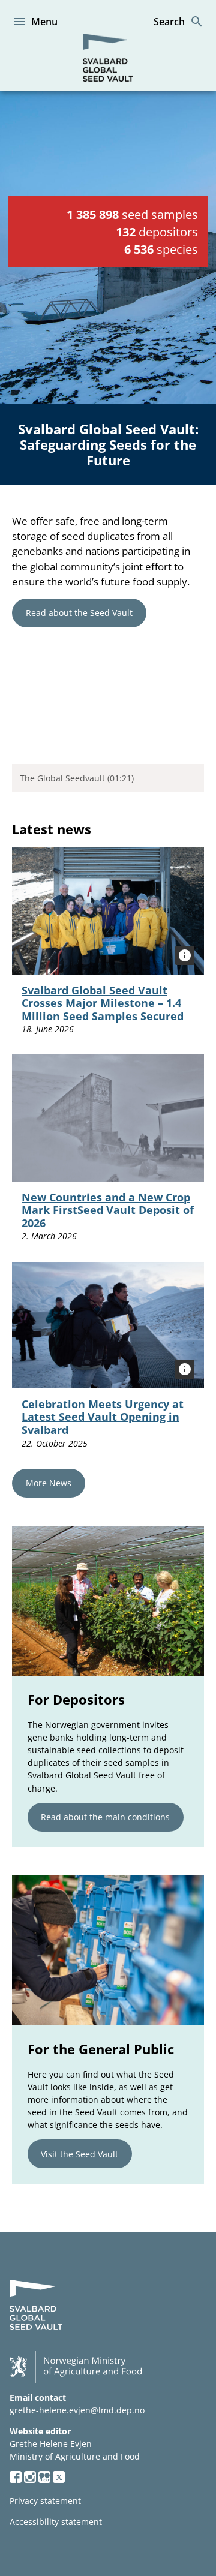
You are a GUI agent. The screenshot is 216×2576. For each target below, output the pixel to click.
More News (49, 1483)
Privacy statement (45, 2501)
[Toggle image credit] (185, 955)
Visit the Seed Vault (79, 2154)
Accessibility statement (56, 2522)
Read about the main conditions (105, 1817)
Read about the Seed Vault (79, 613)
